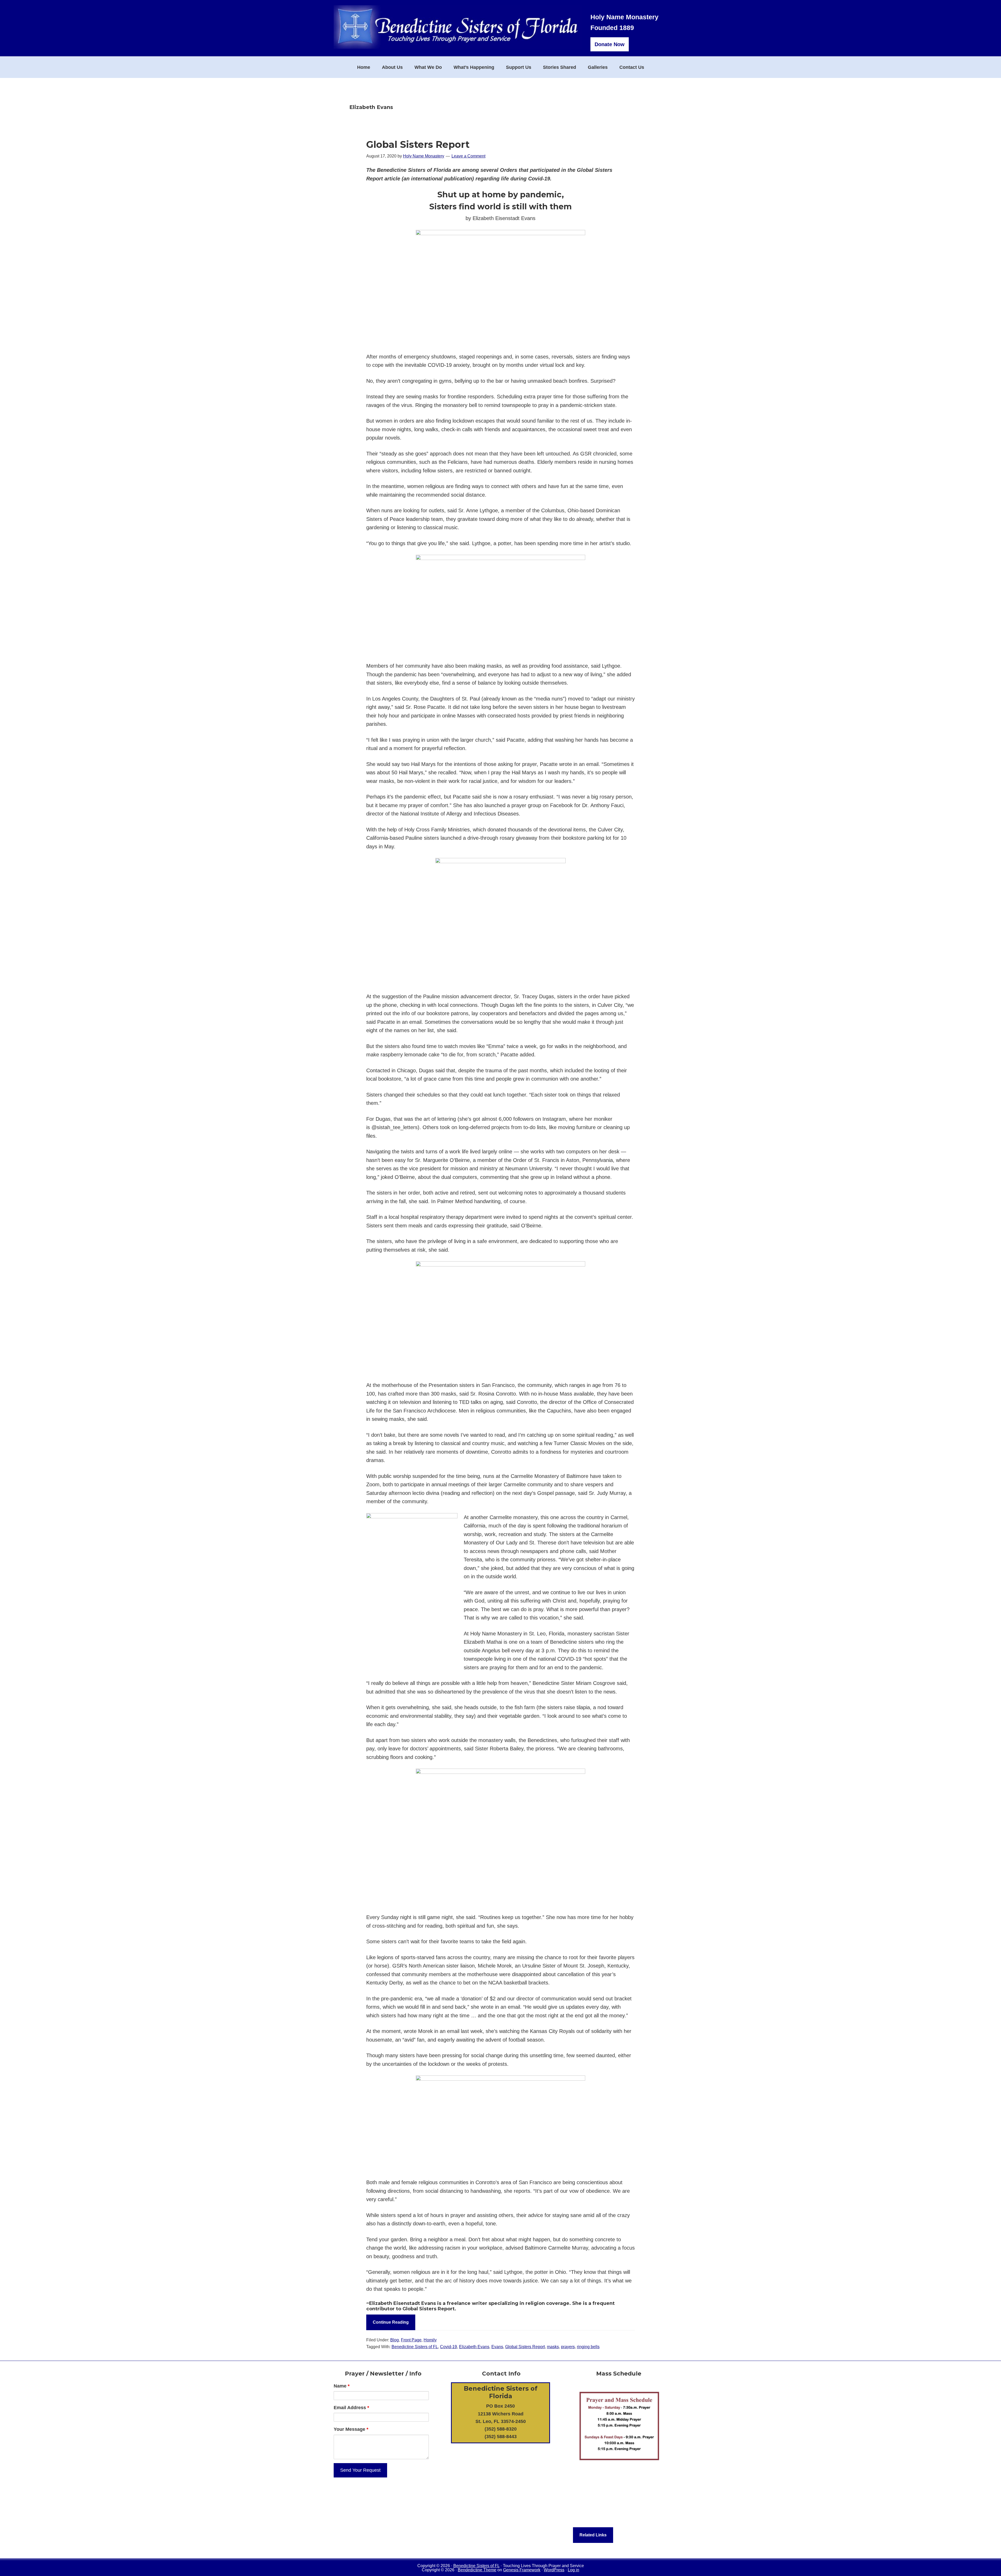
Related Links (593, 2535)
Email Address (351, 2408)
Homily (430, 2340)
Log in (573, 2570)
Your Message (351, 2429)
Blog (395, 2340)
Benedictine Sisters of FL (415, 2347)
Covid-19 (448, 2347)
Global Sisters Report (418, 144)
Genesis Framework (522, 2570)
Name (342, 2386)
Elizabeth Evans (474, 2347)
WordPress (554, 2570)
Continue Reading (391, 2322)
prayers (568, 2347)
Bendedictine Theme (477, 2570)
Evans (497, 2347)
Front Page (411, 2340)
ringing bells (588, 2347)
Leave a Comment (468, 156)
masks (553, 2347)
